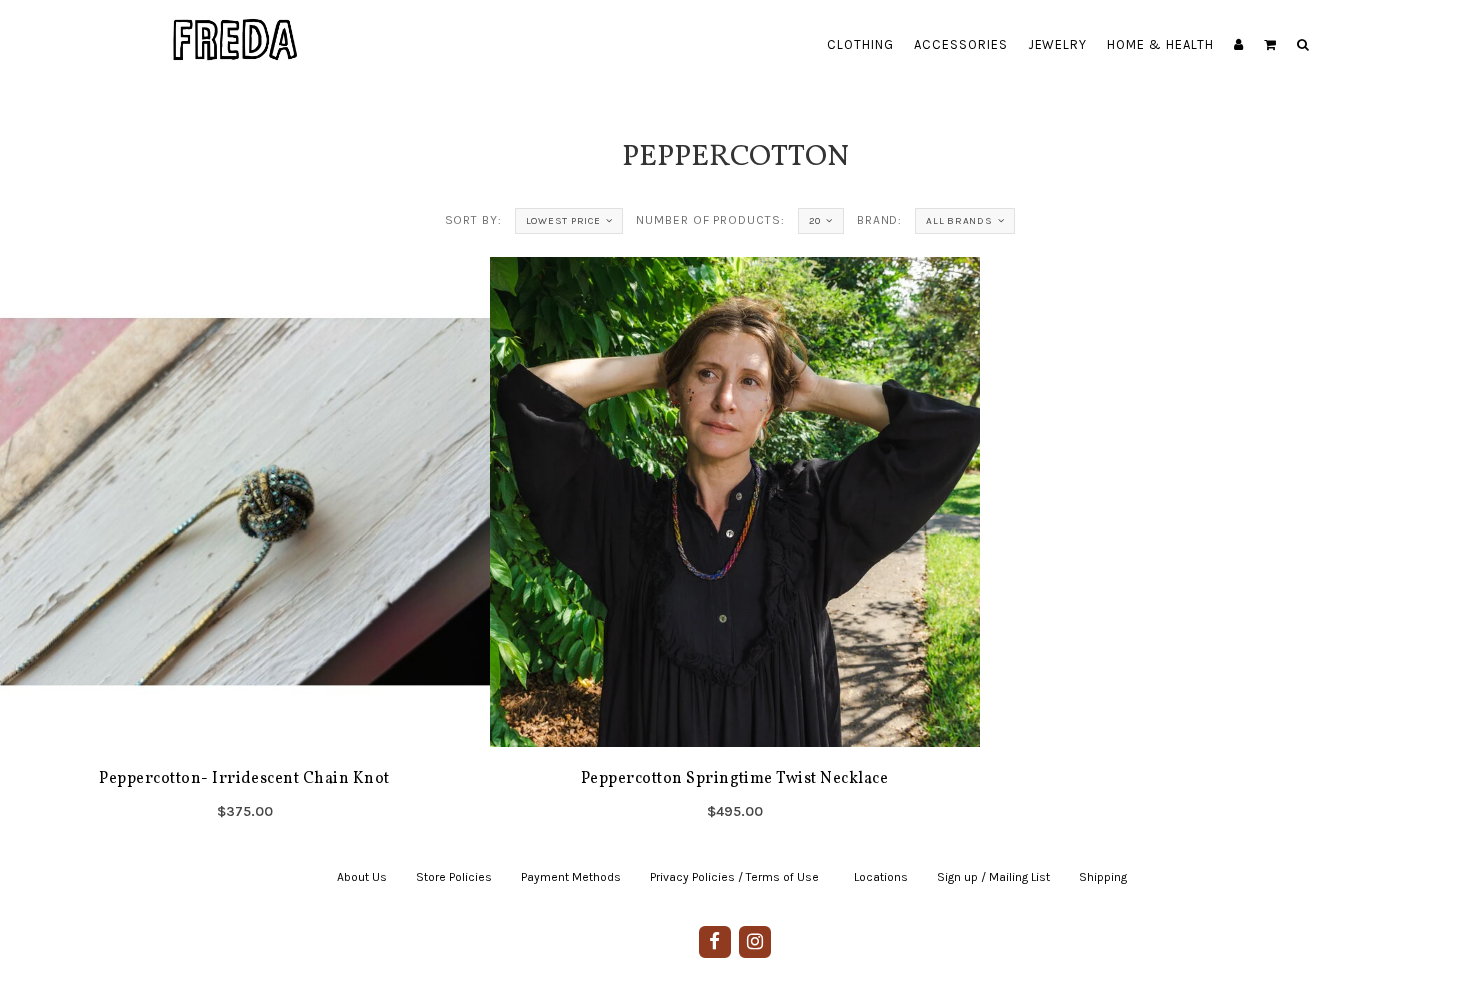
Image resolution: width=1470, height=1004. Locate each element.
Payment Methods (571, 877)
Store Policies (454, 877)
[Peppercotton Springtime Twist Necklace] (735, 545)
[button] (1270, 45)
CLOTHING (860, 44)
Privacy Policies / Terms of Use (734, 877)
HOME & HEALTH (1160, 44)
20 (815, 221)
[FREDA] (236, 25)
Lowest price (563, 221)
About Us (362, 877)
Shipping (1103, 877)
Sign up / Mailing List (993, 877)
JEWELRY (1058, 44)
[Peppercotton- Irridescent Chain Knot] (245, 545)
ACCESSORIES (961, 44)
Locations (881, 877)
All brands (959, 221)
